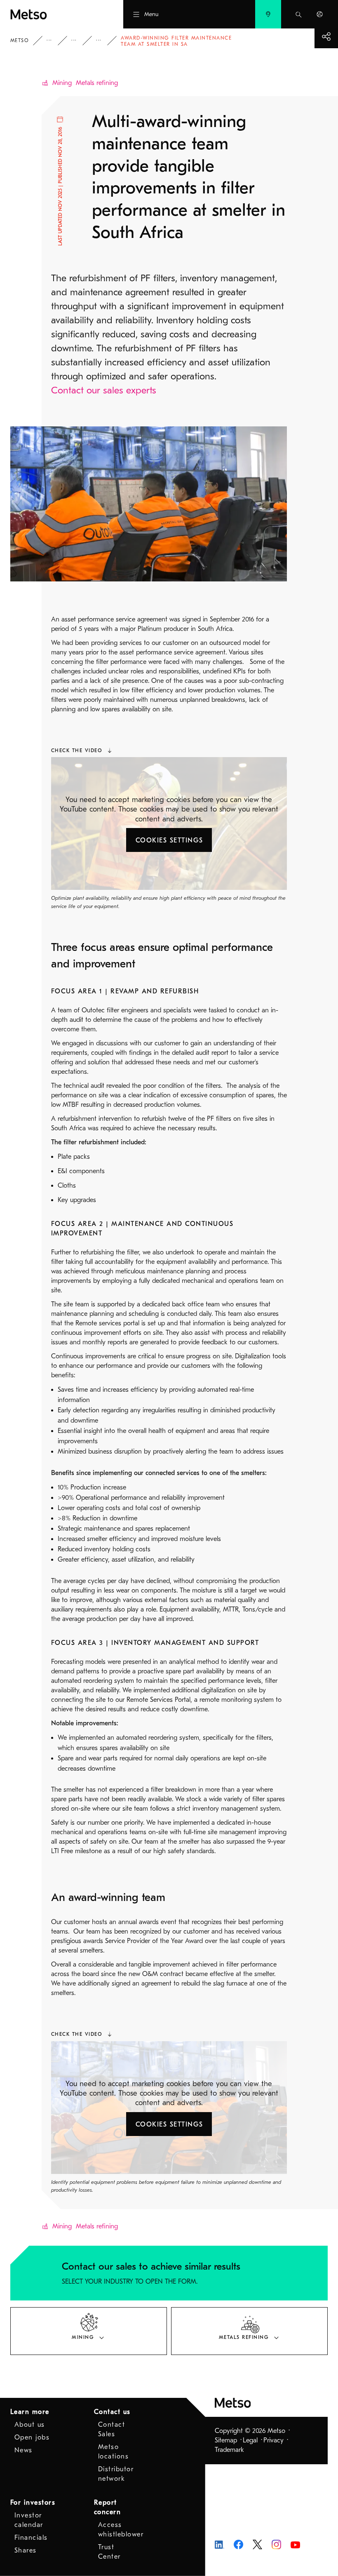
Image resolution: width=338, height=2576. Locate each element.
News (23, 2450)
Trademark (229, 2450)
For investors (33, 2503)
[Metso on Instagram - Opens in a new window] (276, 2544)
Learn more (30, 2412)
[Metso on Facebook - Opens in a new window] (238, 2544)
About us (30, 2425)
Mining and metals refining (104, 41)
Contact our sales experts (104, 390)
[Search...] (299, 14)
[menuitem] (268, 14)
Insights (55, 41)
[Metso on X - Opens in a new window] (257, 2544)
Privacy (273, 2440)
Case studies (80, 41)
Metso (20, 40)
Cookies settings (169, 840)
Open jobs (32, 2437)
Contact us (112, 2412)
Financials (31, 2538)
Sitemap (226, 2440)
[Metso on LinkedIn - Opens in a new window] (219, 2544)
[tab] (89, 2331)
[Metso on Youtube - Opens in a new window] (295, 2544)
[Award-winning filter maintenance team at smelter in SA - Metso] (51, 14)
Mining (62, 83)
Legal (250, 2440)
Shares (26, 2550)
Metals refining (97, 83)
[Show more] (326, 36)
